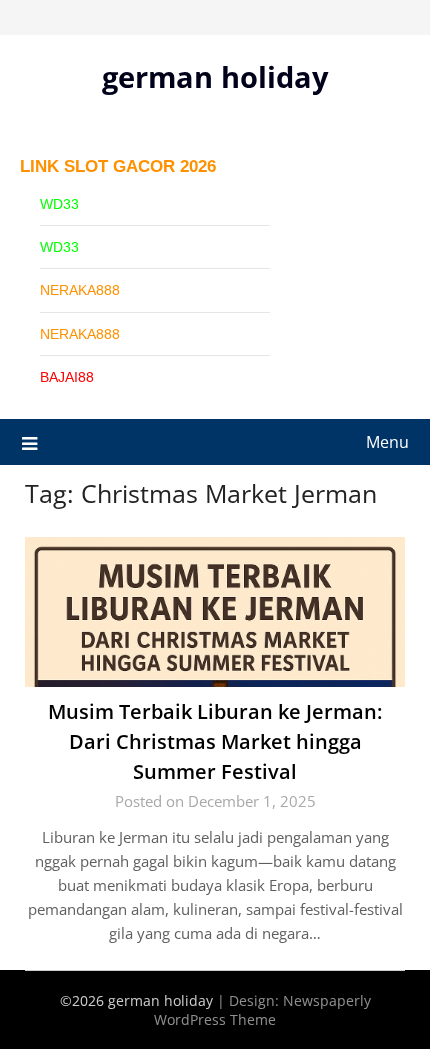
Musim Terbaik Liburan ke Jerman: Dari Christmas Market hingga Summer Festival (215, 741)
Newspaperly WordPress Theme (262, 1010)
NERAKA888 (80, 290)
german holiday (215, 76)
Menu (387, 442)
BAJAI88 (67, 377)
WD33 (59, 204)
